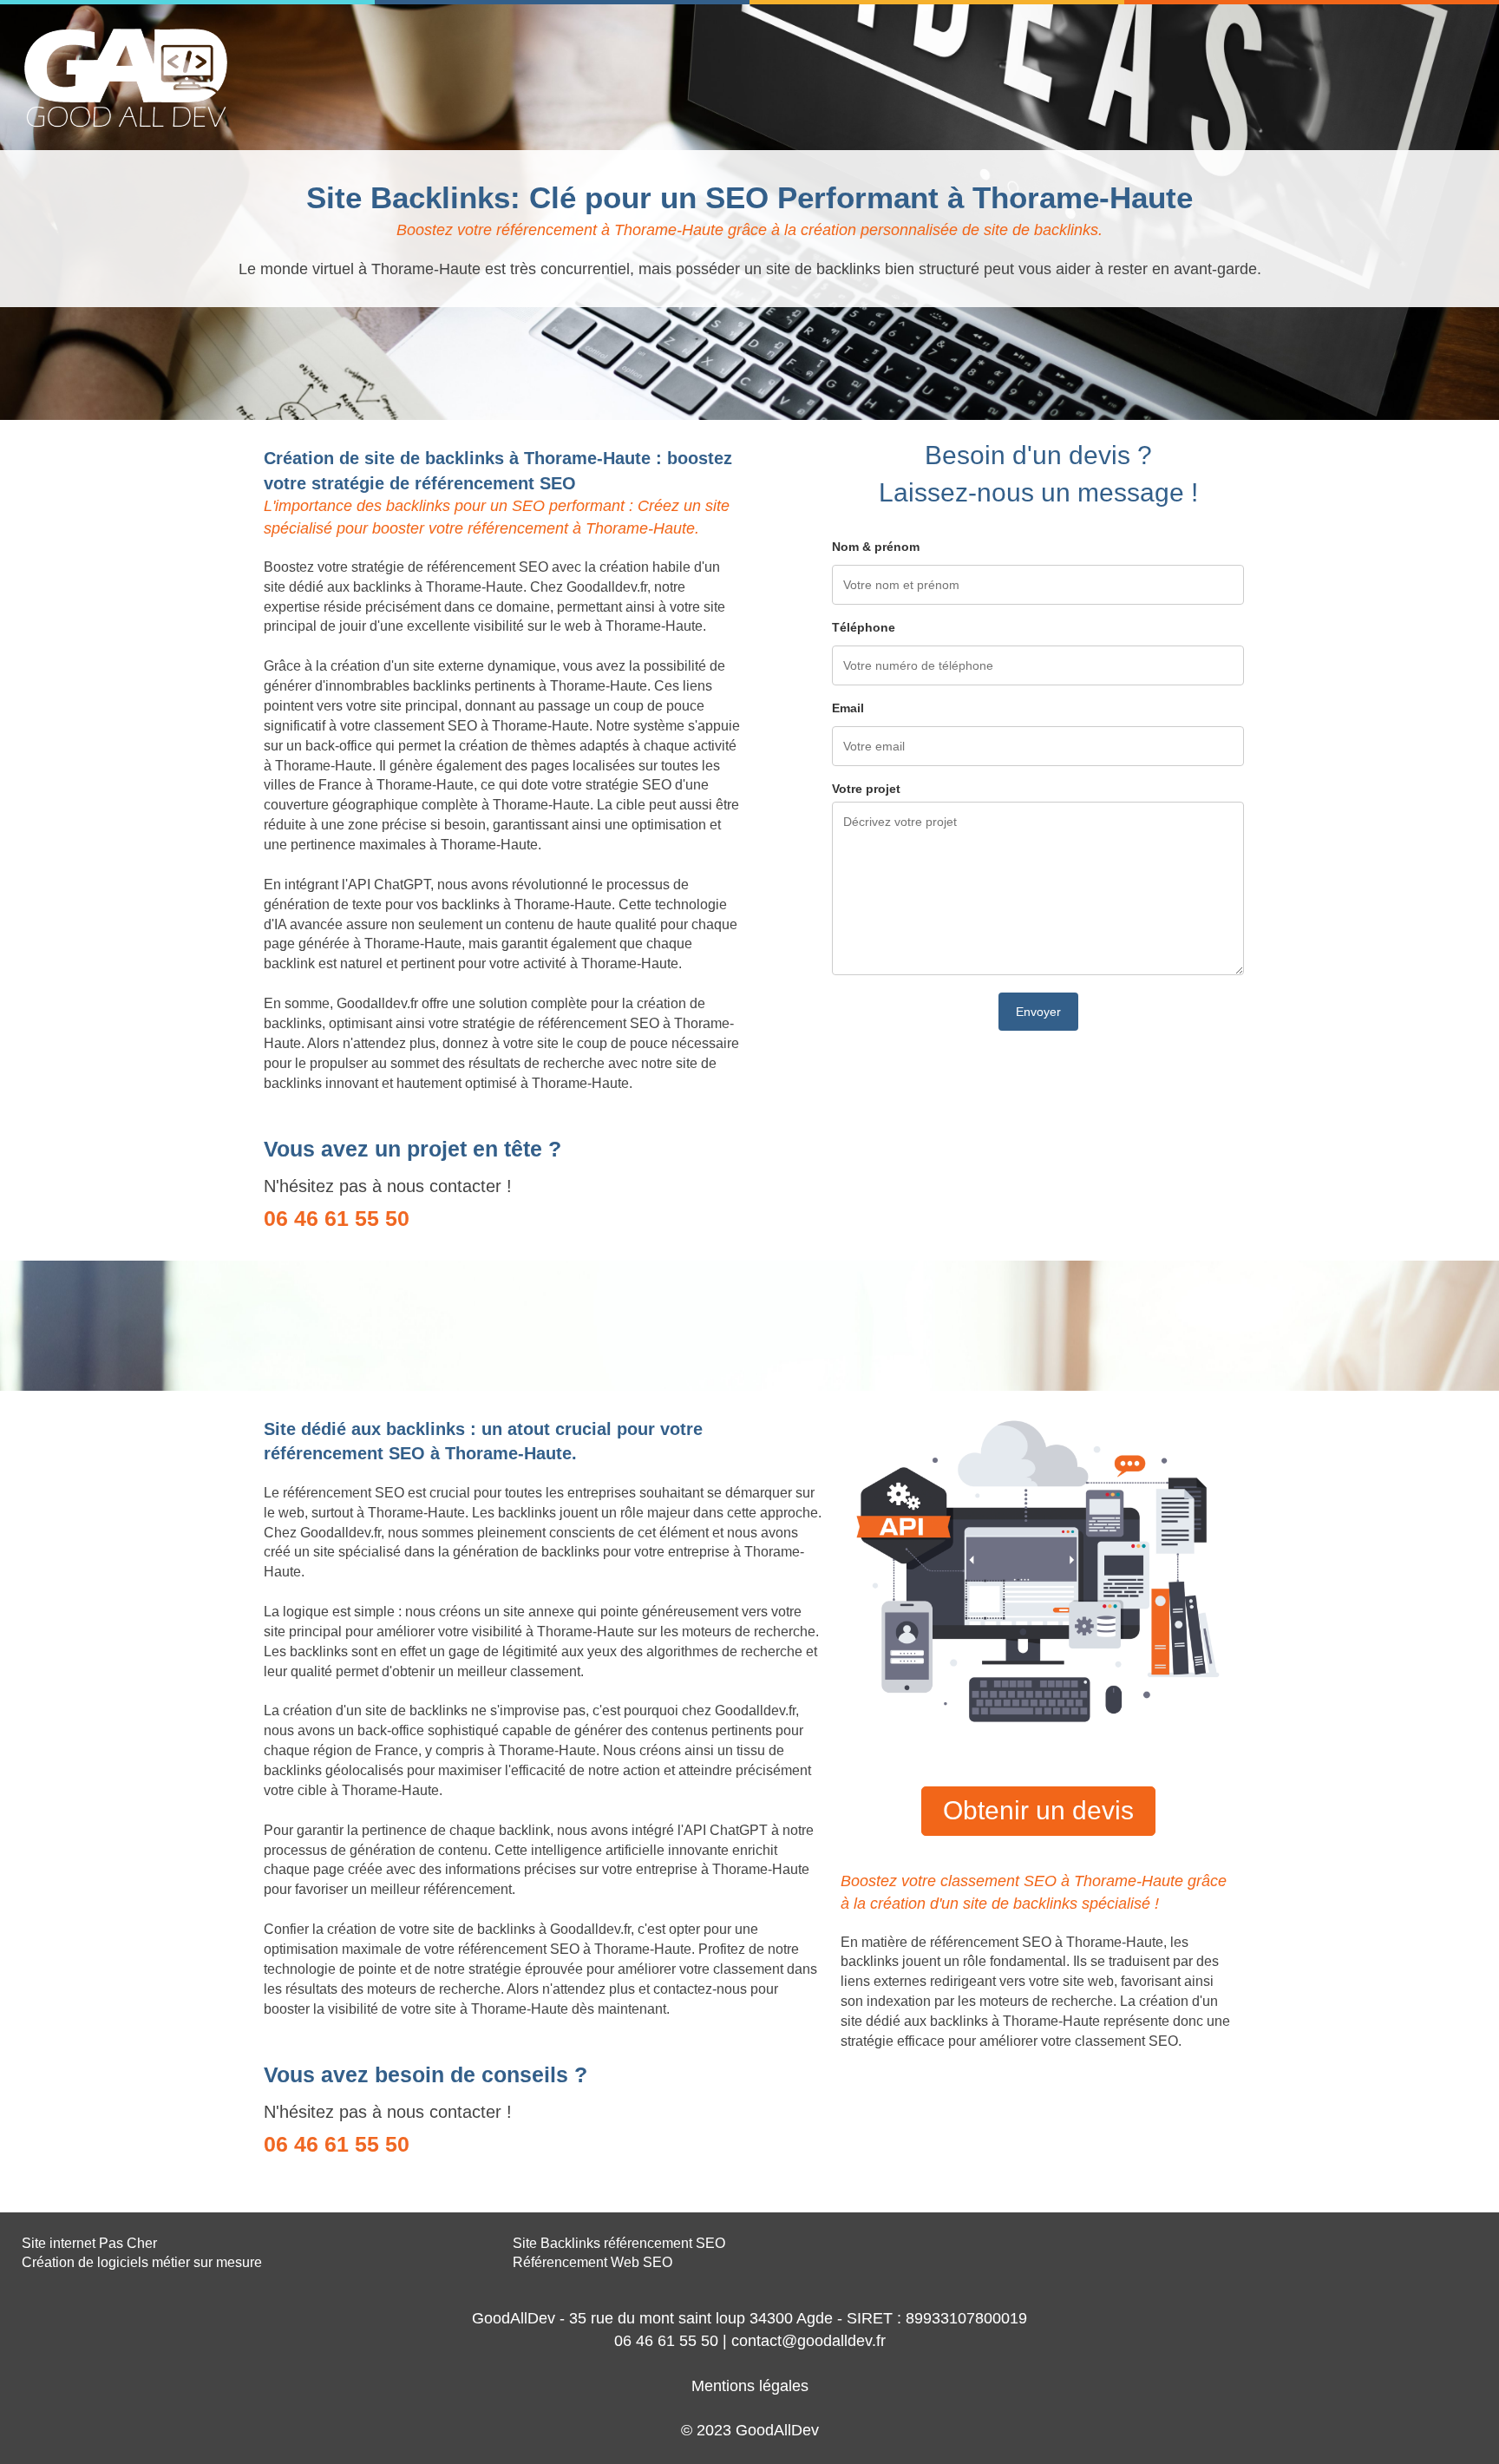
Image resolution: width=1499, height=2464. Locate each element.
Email (848, 708)
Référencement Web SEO (592, 2262)
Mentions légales (750, 2386)
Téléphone (864, 627)
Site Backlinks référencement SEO (619, 2243)
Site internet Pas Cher (89, 2243)
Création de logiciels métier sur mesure (142, 2262)
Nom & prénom (876, 547)
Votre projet (866, 789)
